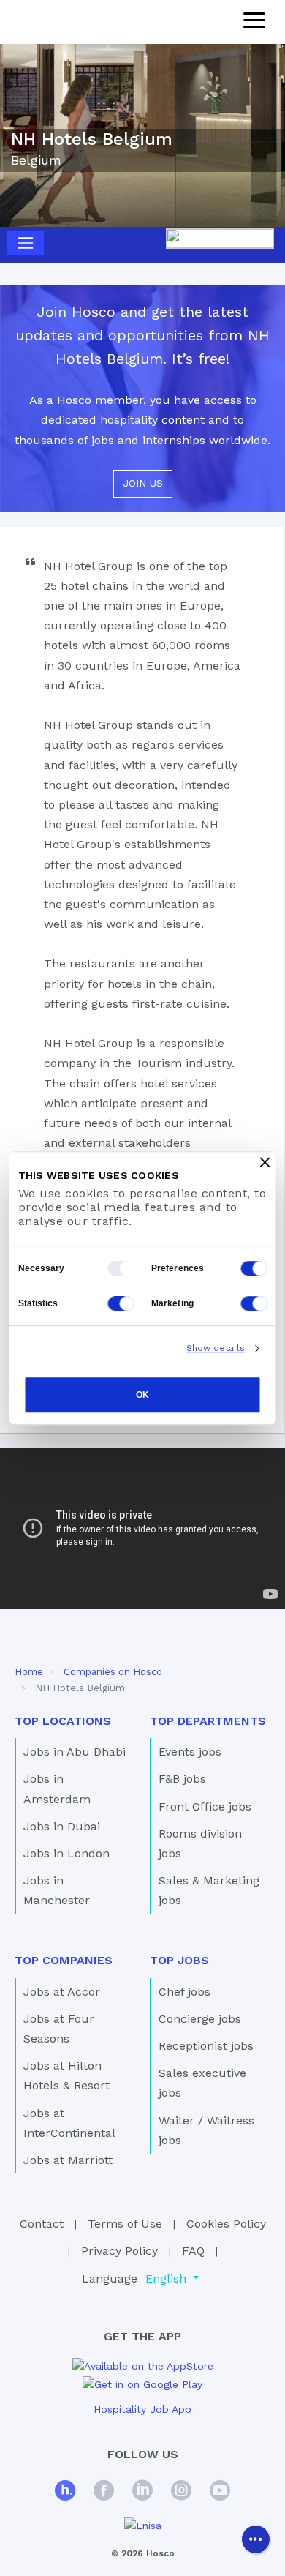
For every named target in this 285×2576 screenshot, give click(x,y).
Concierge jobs (200, 2019)
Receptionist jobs (206, 2046)
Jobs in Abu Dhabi (75, 1752)
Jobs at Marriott (68, 2160)
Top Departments (208, 1721)
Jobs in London (66, 1853)
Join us (143, 483)
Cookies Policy (226, 2224)
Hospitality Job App (142, 2409)
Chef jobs (185, 1992)
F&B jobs (182, 1779)
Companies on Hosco (113, 1672)
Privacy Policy (119, 2251)
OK (142, 1395)
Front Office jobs (205, 1806)
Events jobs (190, 1752)
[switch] (254, 1268)
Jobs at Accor (62, 1992)
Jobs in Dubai (62, 1826)
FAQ (193, 2251)
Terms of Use (125, 2224)
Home (29, 1672)
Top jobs (179, 1960)
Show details (216, 1348)
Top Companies (64, 1960)
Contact (42, 2224)
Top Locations (63, 1721)
